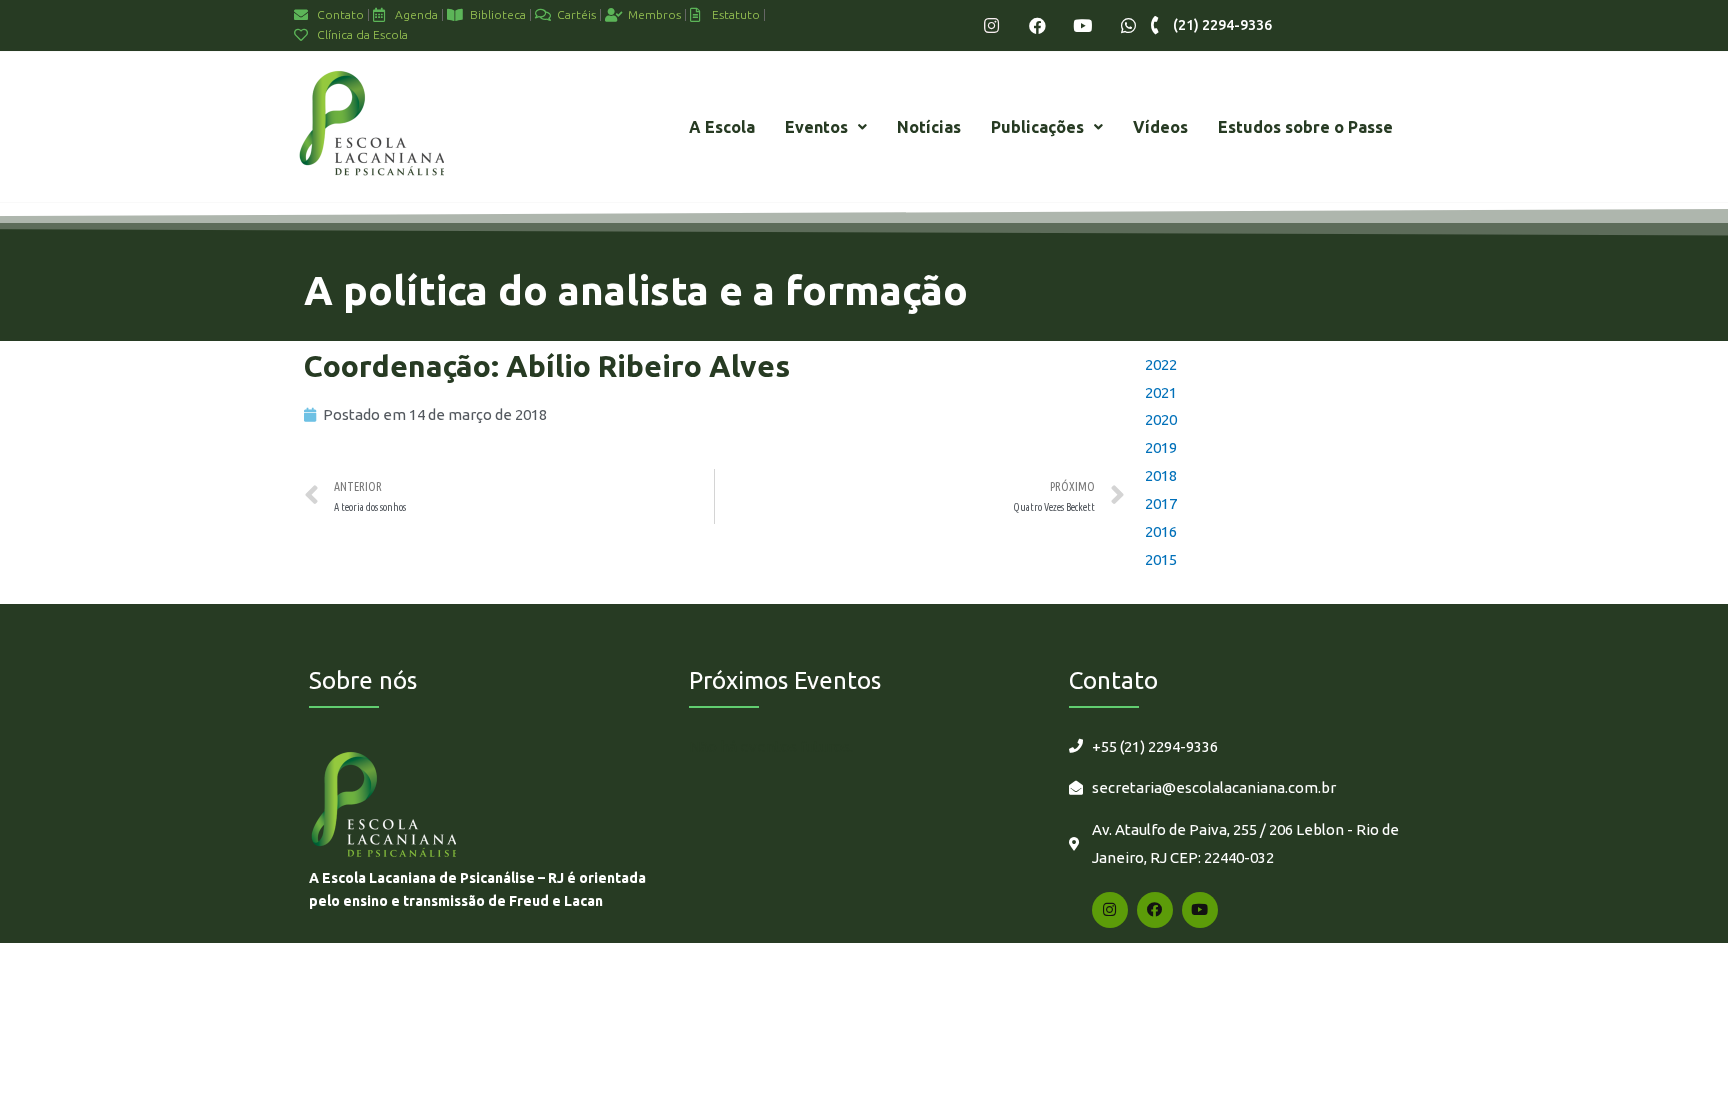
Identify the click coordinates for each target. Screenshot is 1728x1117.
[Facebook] (1037, 25)
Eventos (816, 127)
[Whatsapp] (1128, 25)
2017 (1161, 503)
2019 (1161, 447)
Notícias (929, 127)
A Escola (722, 127)
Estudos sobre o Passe (1305, 127)
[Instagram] (991, 25)
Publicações (1037, 127)
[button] (826, 127)
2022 (1161, 364)
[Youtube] (1082, 25)
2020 (1161, 419)
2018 (1161, 475)
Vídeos (1160, 127)
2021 (1161, 392)
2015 (1161, 559)
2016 (1161, 531)
